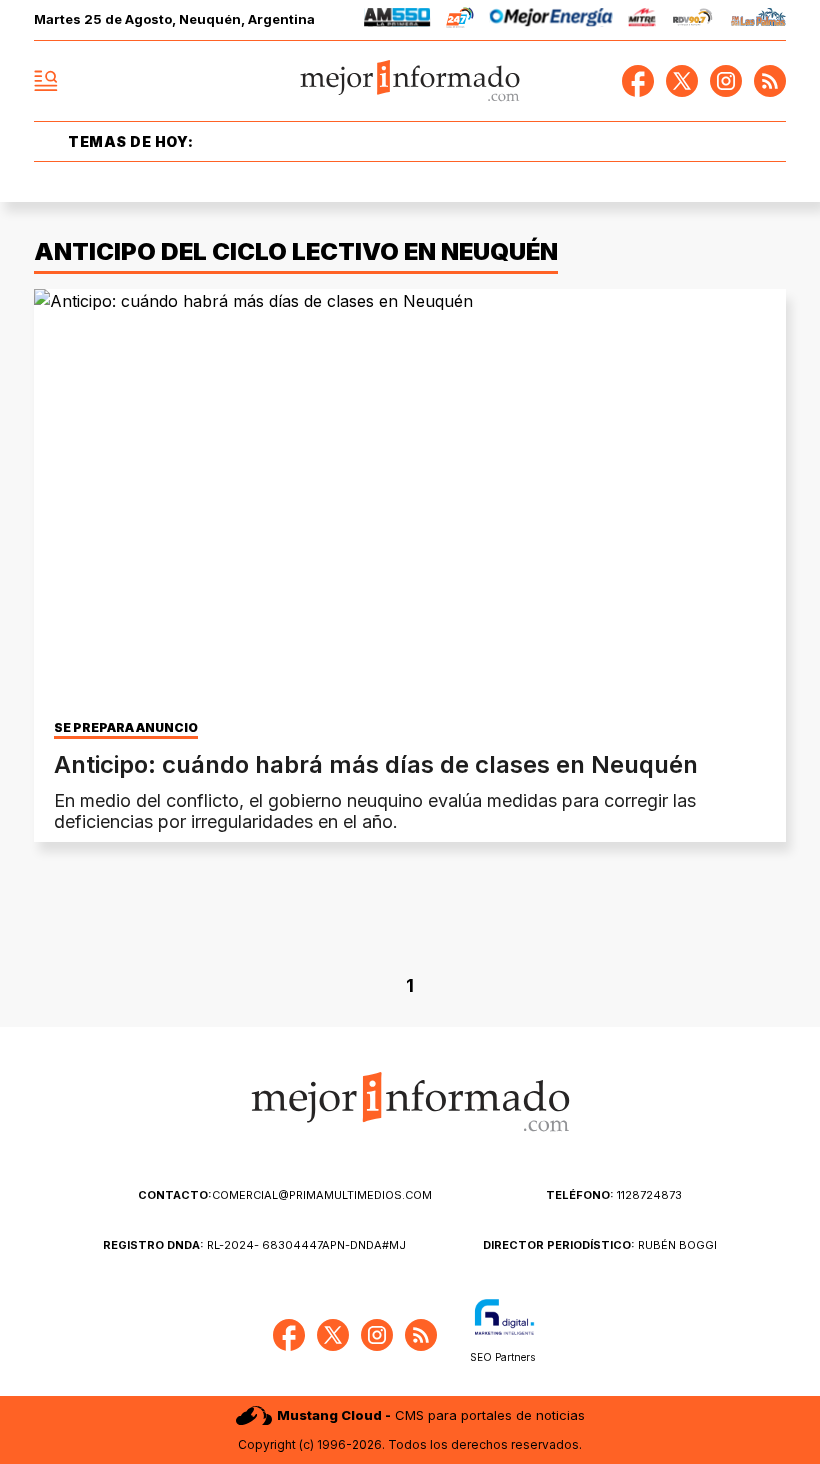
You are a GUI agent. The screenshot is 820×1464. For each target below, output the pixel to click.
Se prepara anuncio (126, 728)
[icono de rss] (770, 81)
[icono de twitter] (682, 81)
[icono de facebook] (638, 81)
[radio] (397, 20)
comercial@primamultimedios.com (285, 1195)
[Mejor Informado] (410, 81)
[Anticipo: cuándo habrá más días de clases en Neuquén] (410, 500)
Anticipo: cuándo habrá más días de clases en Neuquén (376, 764)
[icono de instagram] (726, 81)
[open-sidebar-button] (46, 81)
